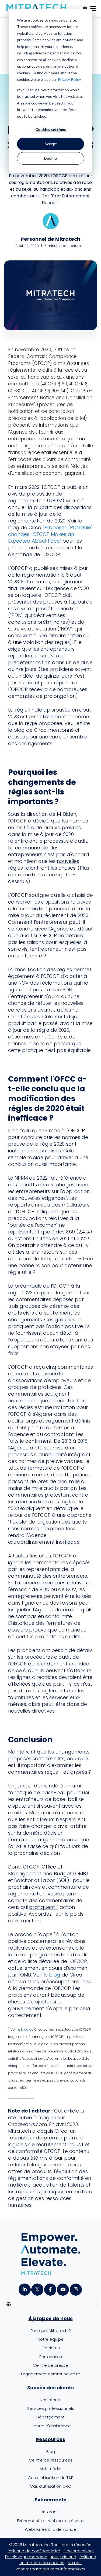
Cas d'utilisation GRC (51, 2486)
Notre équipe (50, 2339)
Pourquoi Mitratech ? (51, 2331)
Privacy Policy (69, 79)
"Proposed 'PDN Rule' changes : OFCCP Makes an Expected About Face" (50, 534)
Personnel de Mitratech (50, 239)
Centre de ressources (51, 2460)
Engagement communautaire (51, 2374)
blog (55, 1975)
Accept (51, 144)
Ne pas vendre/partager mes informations (50, 2566)
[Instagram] (76, 2288)
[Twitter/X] (37, 2288)
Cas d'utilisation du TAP (50, 2478)
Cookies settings (51, 129)
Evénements (51, 2500)
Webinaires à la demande (50, 2529)
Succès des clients (50, 2388)
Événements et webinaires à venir (50, 2521)
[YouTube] (63, 2288)
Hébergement (50, 2417)
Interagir (50, 2512)
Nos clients (51, 2400)
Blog (51, 2451)
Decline (50, 158)
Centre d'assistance (51, 2426)
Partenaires (51, 2357)
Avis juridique (63, 2557)
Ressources (50, 2439)
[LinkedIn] (24, 2288)
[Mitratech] (36, 8)
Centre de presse (50, 2365)
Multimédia (50, 2469)
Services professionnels (51, 2408)
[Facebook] (50, 2288)
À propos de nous (51, 2318)
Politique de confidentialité (34, 2551)
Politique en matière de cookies (58, 2560)
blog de (27, 2029)
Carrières (51, 2348)
